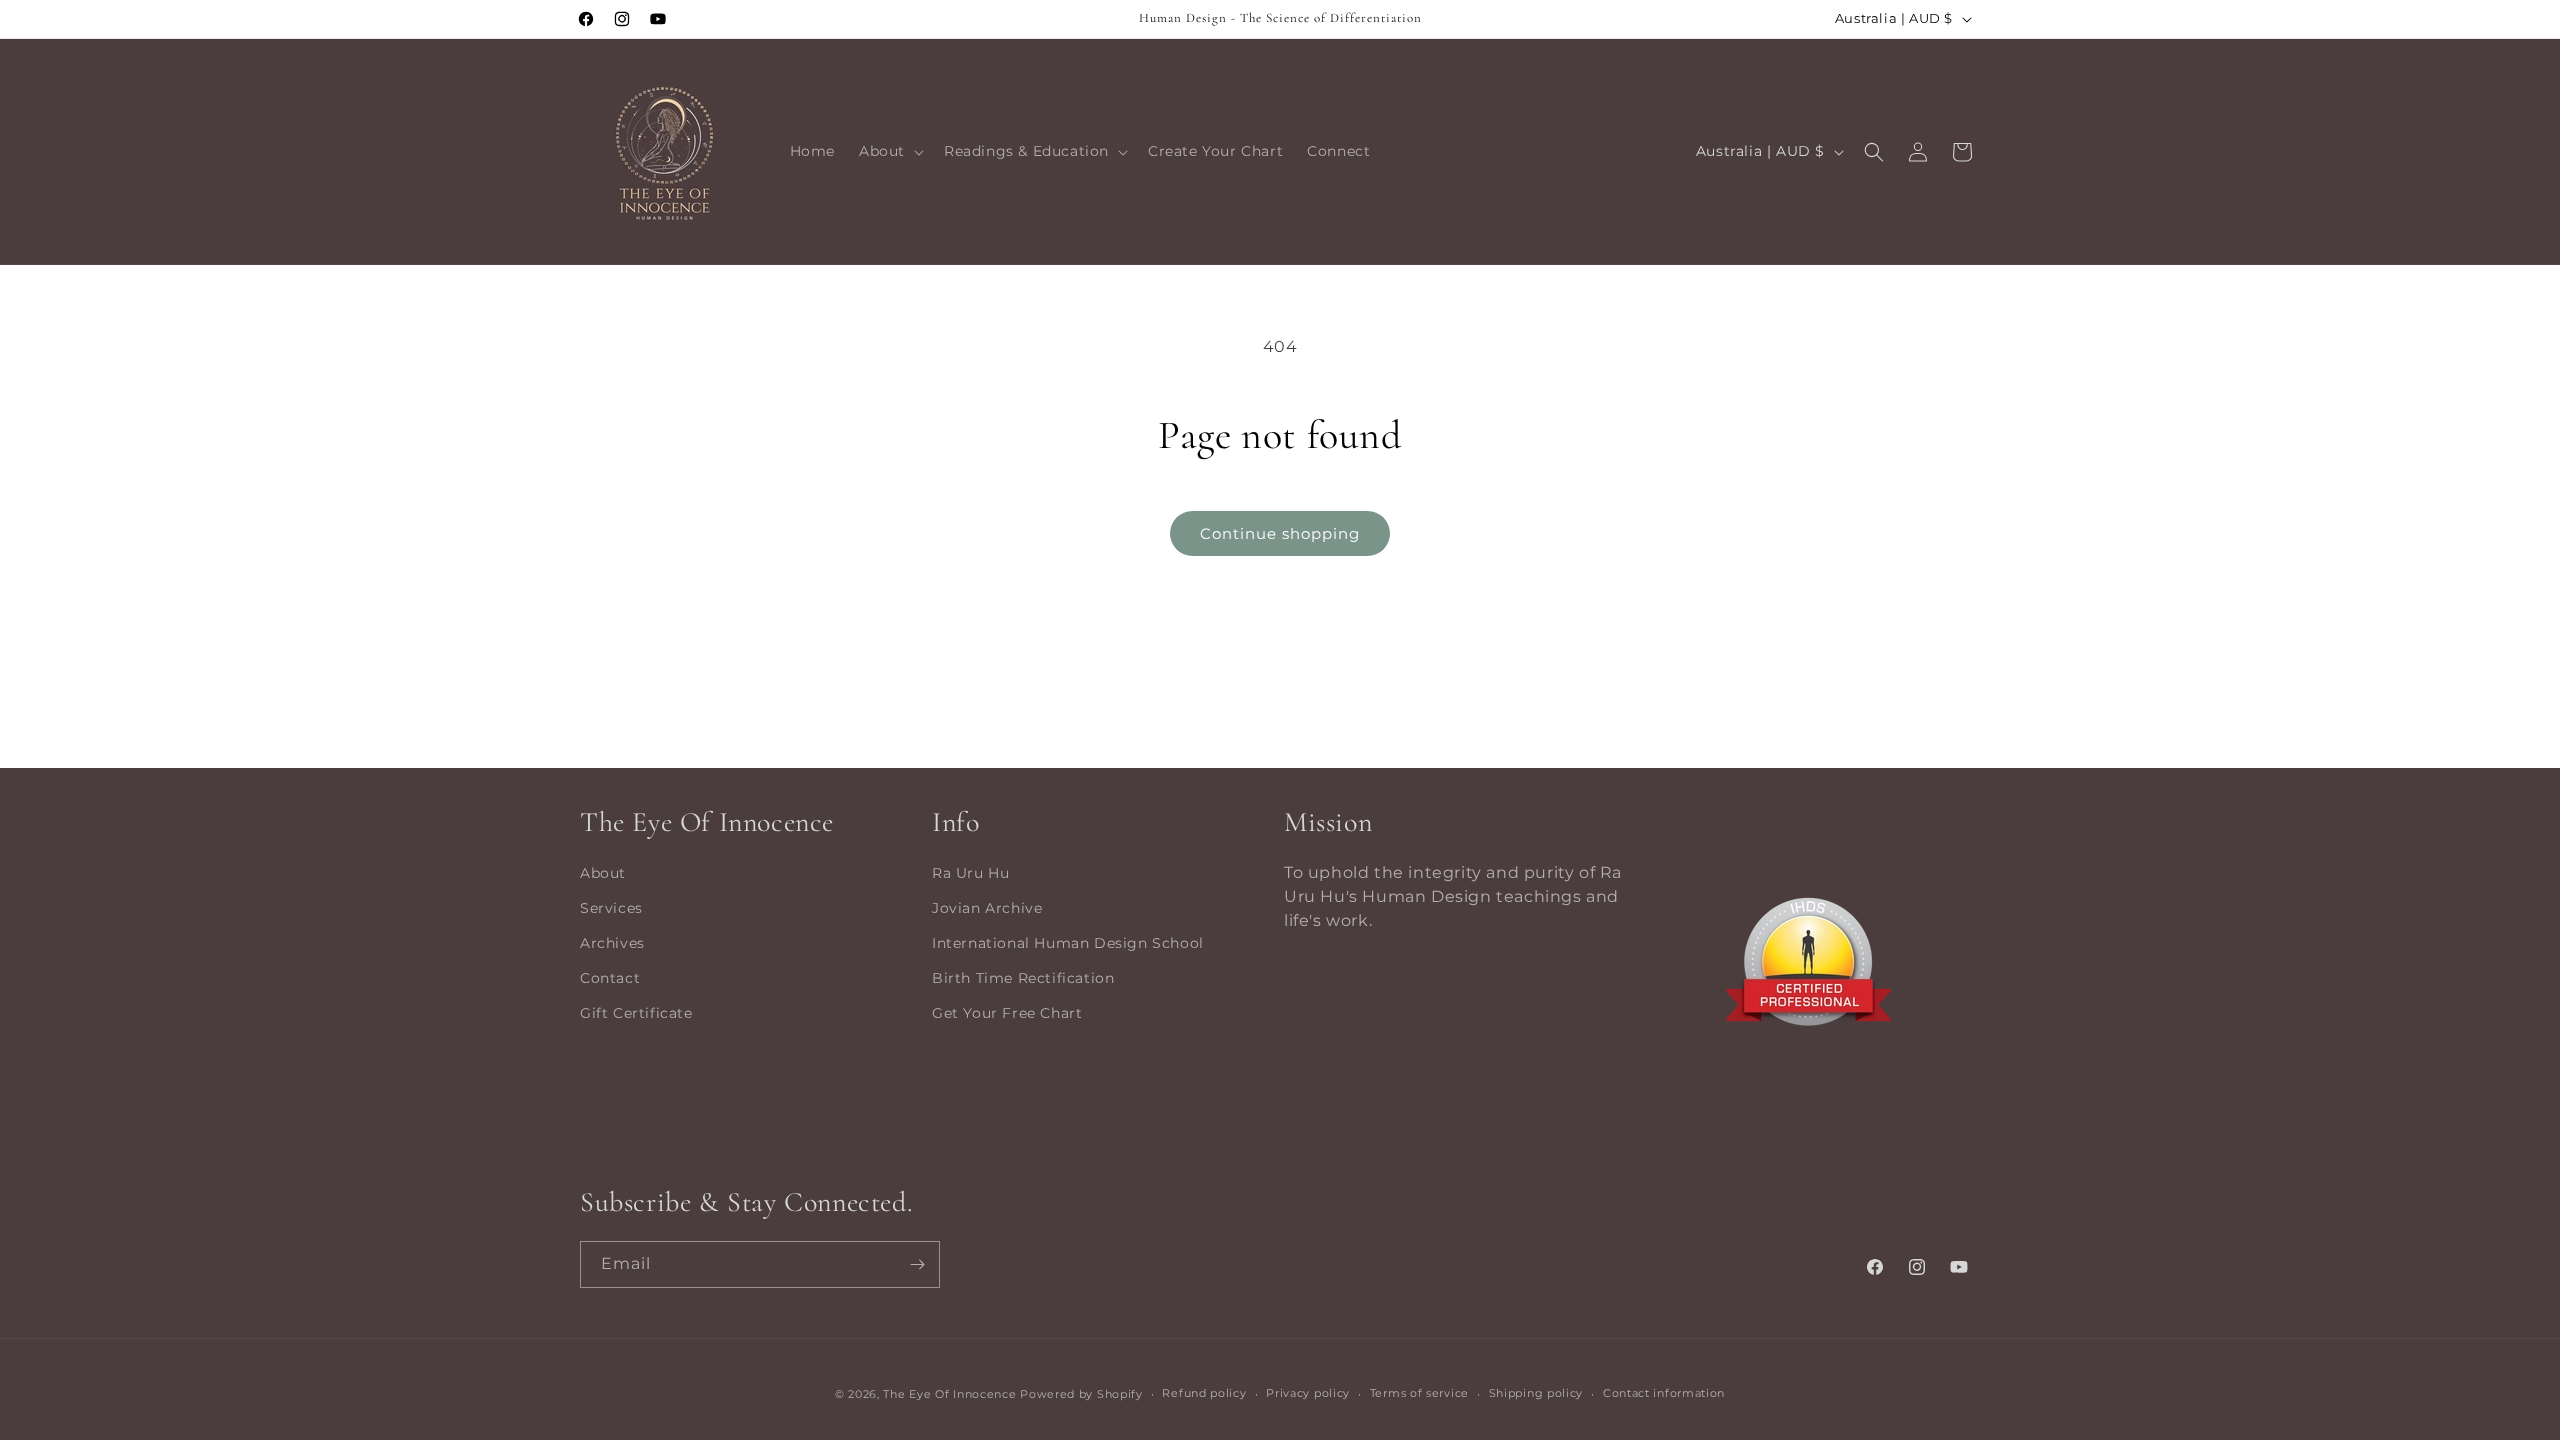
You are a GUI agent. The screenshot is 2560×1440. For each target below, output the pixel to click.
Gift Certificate (636, 1013)
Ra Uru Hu (970, 873)
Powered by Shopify (1081, 1394)
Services (611, 908)
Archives (612, 943)
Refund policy (1204, 1393)
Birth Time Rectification (1023, 978)
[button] (889, 151)
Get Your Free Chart (1007, 1013)
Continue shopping (1280, 533)
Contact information (1664, 1393)
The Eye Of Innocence (951, 1394)
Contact (610, 978)
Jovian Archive (987, 908)
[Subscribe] (917, 1264)
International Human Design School (1068, 943)
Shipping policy (1536, 1393)
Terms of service (1419, 1393)
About (603, 873)
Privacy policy (1308, 1393)
